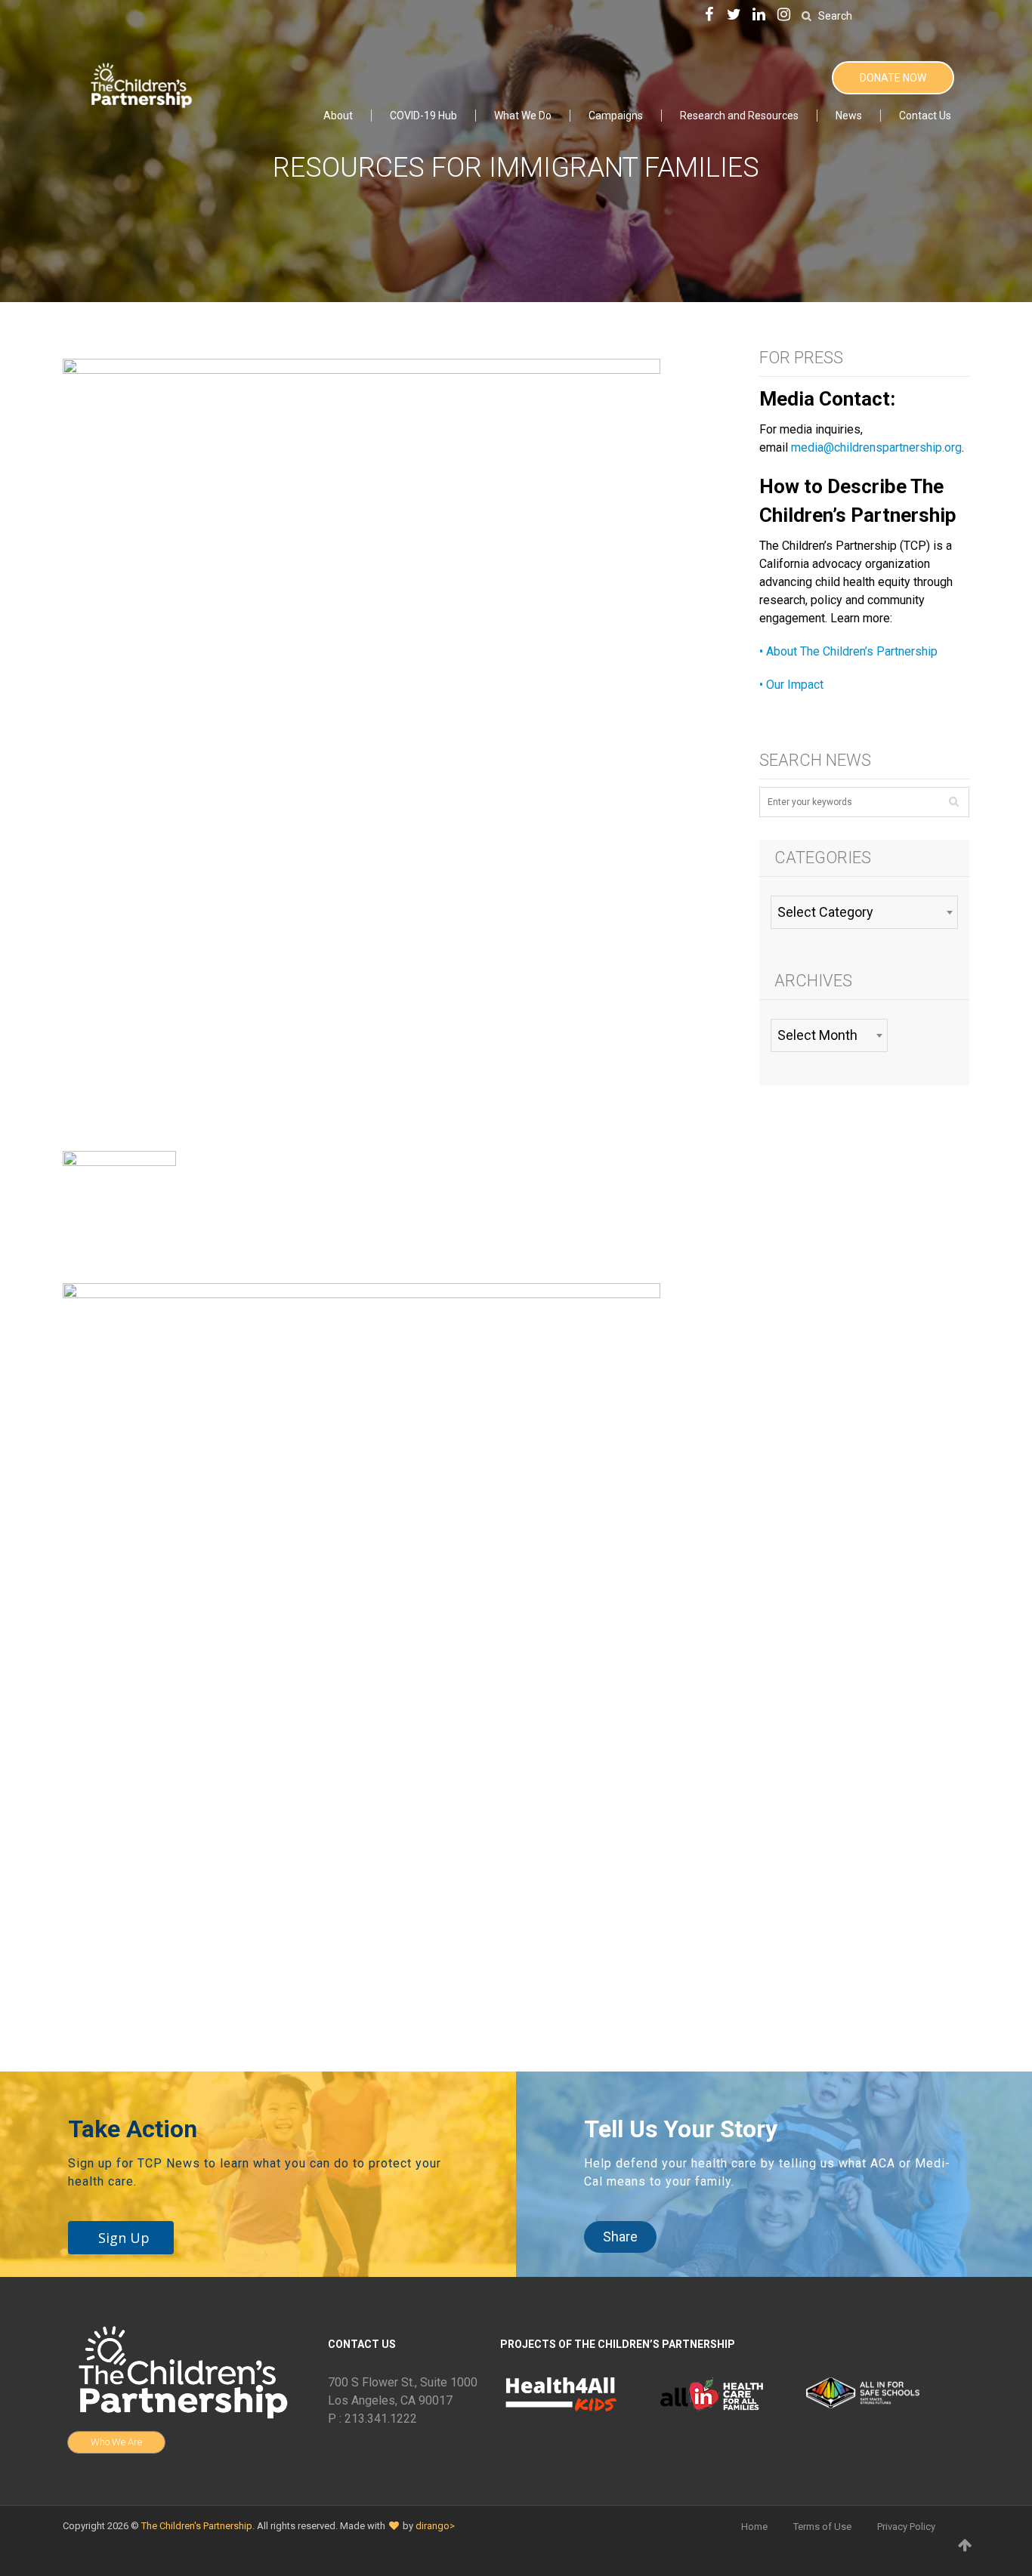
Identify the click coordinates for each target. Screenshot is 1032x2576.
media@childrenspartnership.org (876, 447)
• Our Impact (791, 685)
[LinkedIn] (759, 15)
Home (754, 2527)
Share (620, 2237)
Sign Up (124, 2238)
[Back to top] (966, 2545)
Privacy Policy (906, 2527)
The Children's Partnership (197, 2526)
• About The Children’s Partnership (848, 651)
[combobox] (864, 912)
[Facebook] (709, 15)
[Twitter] (734, 15)
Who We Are (116, 2442)
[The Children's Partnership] (140, 83)
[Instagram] (784, 15)
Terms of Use (822, 2527)
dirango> (435, 2526)
